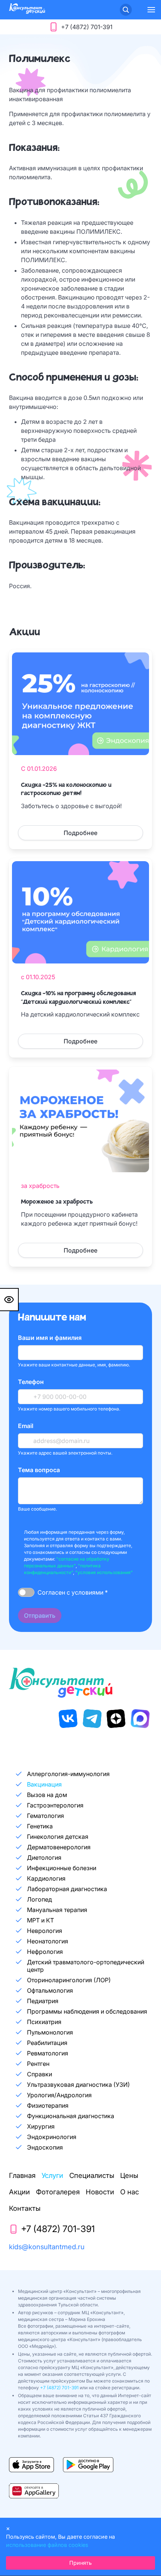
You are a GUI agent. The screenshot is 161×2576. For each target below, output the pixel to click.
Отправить (40, 1616)
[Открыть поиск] (126, 10)
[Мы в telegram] (92, 1719)
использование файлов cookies (47, 2545)
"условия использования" (104, 1572)
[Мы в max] (140, 1719)
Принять (80, 2563)
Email (26, 1426)
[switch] (26, 1592)
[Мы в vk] (68, 1719)
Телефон (31, 1382)
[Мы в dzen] (116, 1719)
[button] (151, 10)
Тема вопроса (39, 1470)
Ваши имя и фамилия (50, 1338)
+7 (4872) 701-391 (59, 2388)
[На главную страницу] (27, 12)
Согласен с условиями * (73, 1592)
